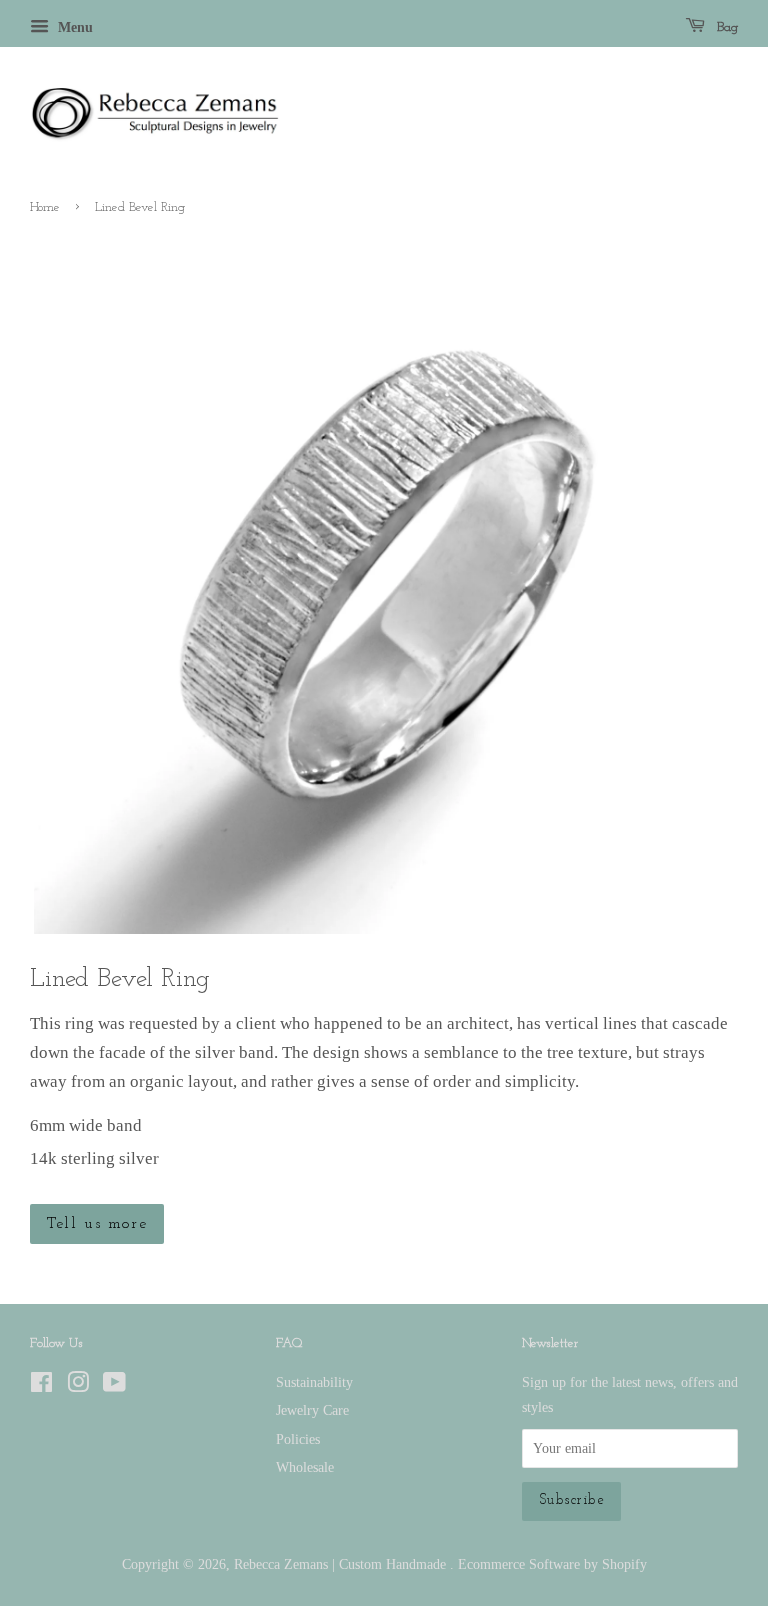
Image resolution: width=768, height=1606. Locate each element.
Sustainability (314, 1382)
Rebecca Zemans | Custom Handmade (342, 1564)
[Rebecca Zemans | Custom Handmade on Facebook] (41, 1386)
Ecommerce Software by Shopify (552, 1564)
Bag (725, 27)
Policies (298, 1439)
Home (45, 207)
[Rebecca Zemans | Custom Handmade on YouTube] (114, 1386)
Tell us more (97, 1224)
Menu (73, 27)
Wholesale (305, 1467)
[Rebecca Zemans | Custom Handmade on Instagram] (78, 1386)
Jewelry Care (312, 1410)
